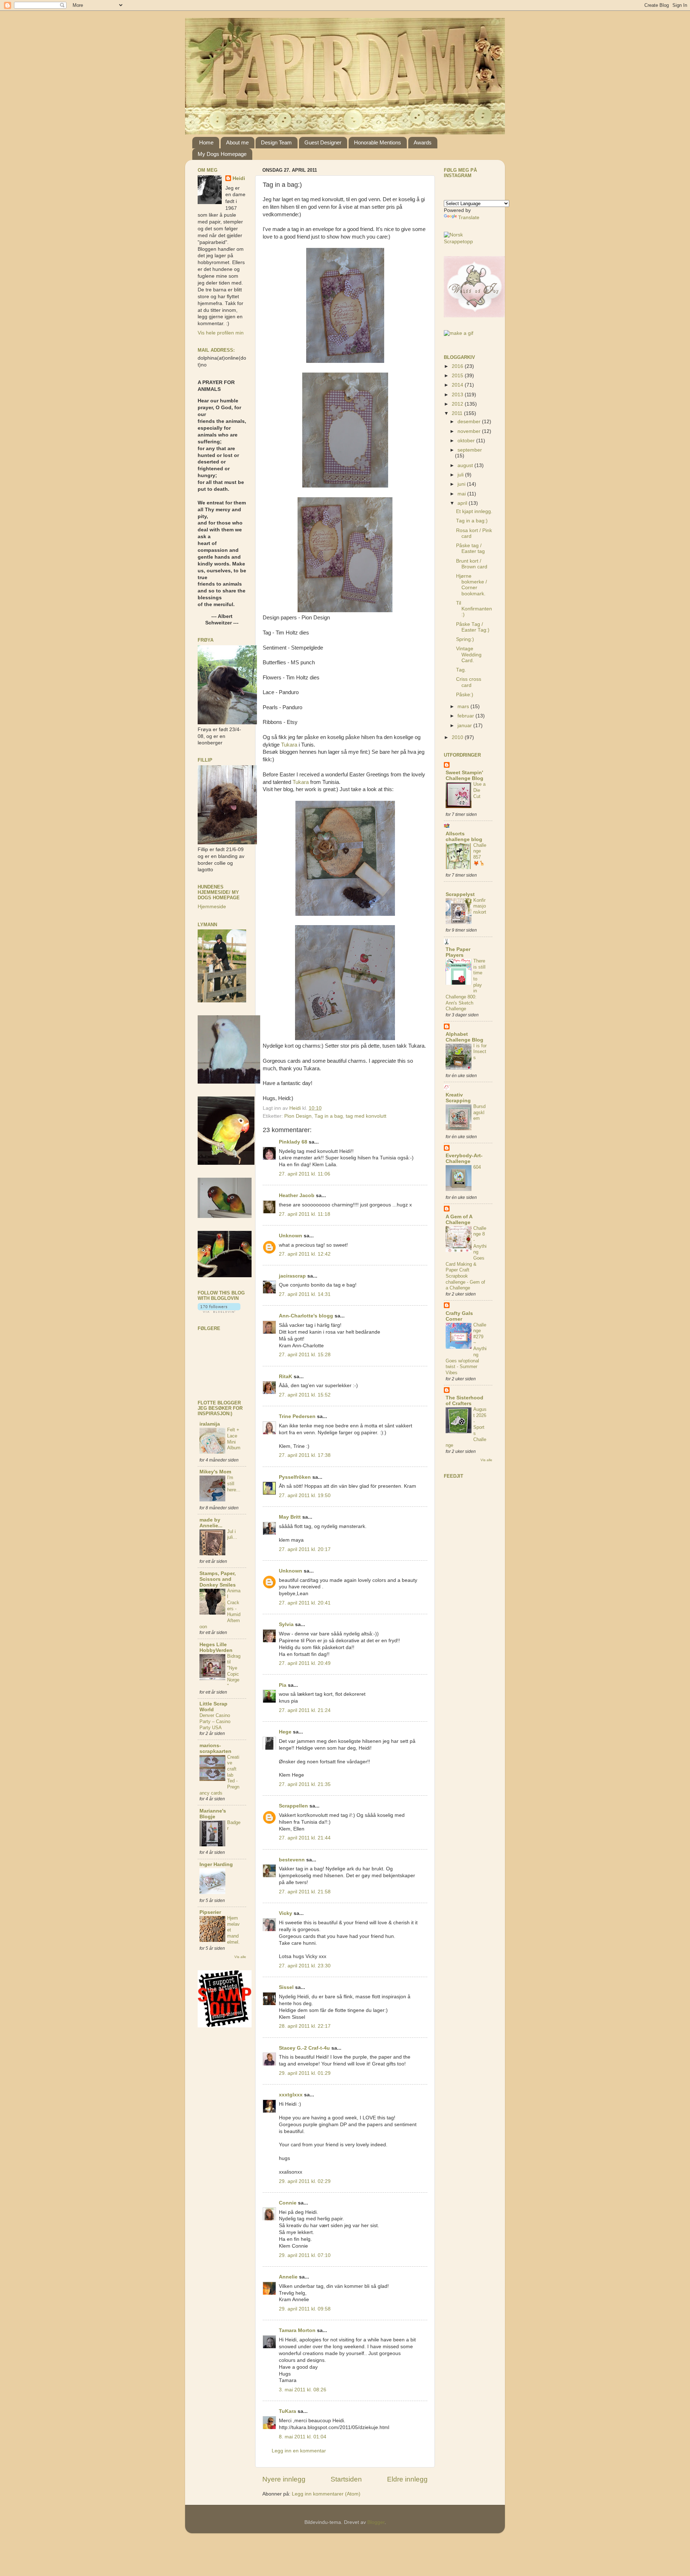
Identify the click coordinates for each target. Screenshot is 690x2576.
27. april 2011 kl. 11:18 (305, 1214)
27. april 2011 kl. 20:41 (305, 1603)
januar (465, 726)
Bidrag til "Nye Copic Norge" (234, 1671)
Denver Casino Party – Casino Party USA (215, 1721)
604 (477, 1167)
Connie (288, 2203)
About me (237, 142)
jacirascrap (292, 1276)
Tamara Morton (297, 2330)
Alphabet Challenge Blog (464, 1037)
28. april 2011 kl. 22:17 (305, 2026)
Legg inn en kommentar (299, 2451)
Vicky (286, 1913)
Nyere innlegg (284, 2479)
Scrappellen (293, 1806)
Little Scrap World (213, 1707)
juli (461, 475)
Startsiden (346, 2479)
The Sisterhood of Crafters (464, 1401)
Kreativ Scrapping (458, 1098)
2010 (458, 737)
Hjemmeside (212, 907)
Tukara (289, 745)
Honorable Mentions (378, 142)
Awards (423, 142)
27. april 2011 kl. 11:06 (305, 1174)
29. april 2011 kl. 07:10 (305, 2255)
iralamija (210, 1424)
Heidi (239, 178)
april (463, 503)
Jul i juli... (232, 1534)
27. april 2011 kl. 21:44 (305, 1838)
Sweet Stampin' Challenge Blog (464, 775)
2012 (458, 404)
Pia (283, 1685)
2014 (458, 385)
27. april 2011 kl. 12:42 (305, 1254)
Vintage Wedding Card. (469, 654)
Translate (469, 218)
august (466, 465)
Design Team (276, 142)
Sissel (286, 1987)
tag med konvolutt (366, 1116)
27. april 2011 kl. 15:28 (305, 1355)
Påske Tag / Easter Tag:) (473, 627)
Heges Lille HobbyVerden (216, 1647)
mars (464, 707)
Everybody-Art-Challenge (464, 1158)
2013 (458, 395)
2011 (458, 413)
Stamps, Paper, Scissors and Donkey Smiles (218, 1579)
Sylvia (286, 1624)
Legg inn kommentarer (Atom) (326, 2494)
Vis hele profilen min (221, 333)
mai (462, 494)
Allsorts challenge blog (464, 837)
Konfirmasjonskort (480, 906)
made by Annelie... (211, 1523)
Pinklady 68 (293, 1142)
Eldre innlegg (407, 2479)
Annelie (288, 2277)
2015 (458, 376)
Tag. (461, 670)
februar (466, 716)
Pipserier (210, 1912)
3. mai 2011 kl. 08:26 (303, 2390)
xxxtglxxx (291, 2095)
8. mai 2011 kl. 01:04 (303, 2437)
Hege (285, 1732)
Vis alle (240, 1957)
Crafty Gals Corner (459, 1316)
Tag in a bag (329, 1116)
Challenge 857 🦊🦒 (480, 854)
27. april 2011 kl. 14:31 (305, 1294)
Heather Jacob (297, 1195)
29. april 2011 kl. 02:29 (305, 2181)
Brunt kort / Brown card (472, 564)
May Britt (290, 1517)
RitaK (286, 1377)
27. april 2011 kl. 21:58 (305, 1892)
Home (206, 142)
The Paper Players (458, 952)
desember (470, 422)
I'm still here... (234, 1483)
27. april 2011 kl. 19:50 (305, 1495)
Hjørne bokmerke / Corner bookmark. (471, 585)
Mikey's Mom (215, 1472)
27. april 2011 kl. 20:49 (305, 1663)
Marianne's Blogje (213, 1814)
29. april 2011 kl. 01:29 (305, 2073)
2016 (458, 366)
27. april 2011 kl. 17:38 (305, 1455)
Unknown (291, 1236)
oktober (467, 441)
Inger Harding (216, 1864)
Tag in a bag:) (472, 521)
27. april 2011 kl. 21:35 (305, 1784)
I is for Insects (480, 1052)
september (470, 450)
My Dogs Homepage (222, 154)
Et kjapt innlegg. (474, 511)
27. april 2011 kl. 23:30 (305, 1966)
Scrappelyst (460, 894)
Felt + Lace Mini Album (234, 1439)
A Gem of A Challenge (459, 1220)
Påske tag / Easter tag (470, 548)
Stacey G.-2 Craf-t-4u (304, 2048)
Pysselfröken (295, 1477)
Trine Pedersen (297, 1416)
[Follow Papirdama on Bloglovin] (219, 1311)
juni (462, 484)
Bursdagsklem (479, 1112)
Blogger (376, 2522)
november (470, 431)
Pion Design (298, 1116)
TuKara (287, 2411)
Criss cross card (469, 682)
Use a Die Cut (479, 790)
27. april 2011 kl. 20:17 (305, 1549)
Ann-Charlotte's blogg (306, 1316)
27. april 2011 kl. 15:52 (305, 1395)
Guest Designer (323, 142)
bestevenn (292, 1860)
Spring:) (465, 639)
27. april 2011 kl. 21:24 (305, 1710)
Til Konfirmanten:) (474, 609)
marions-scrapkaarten (215, 1748)
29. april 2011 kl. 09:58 (305, 2309)
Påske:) (465, 695)
